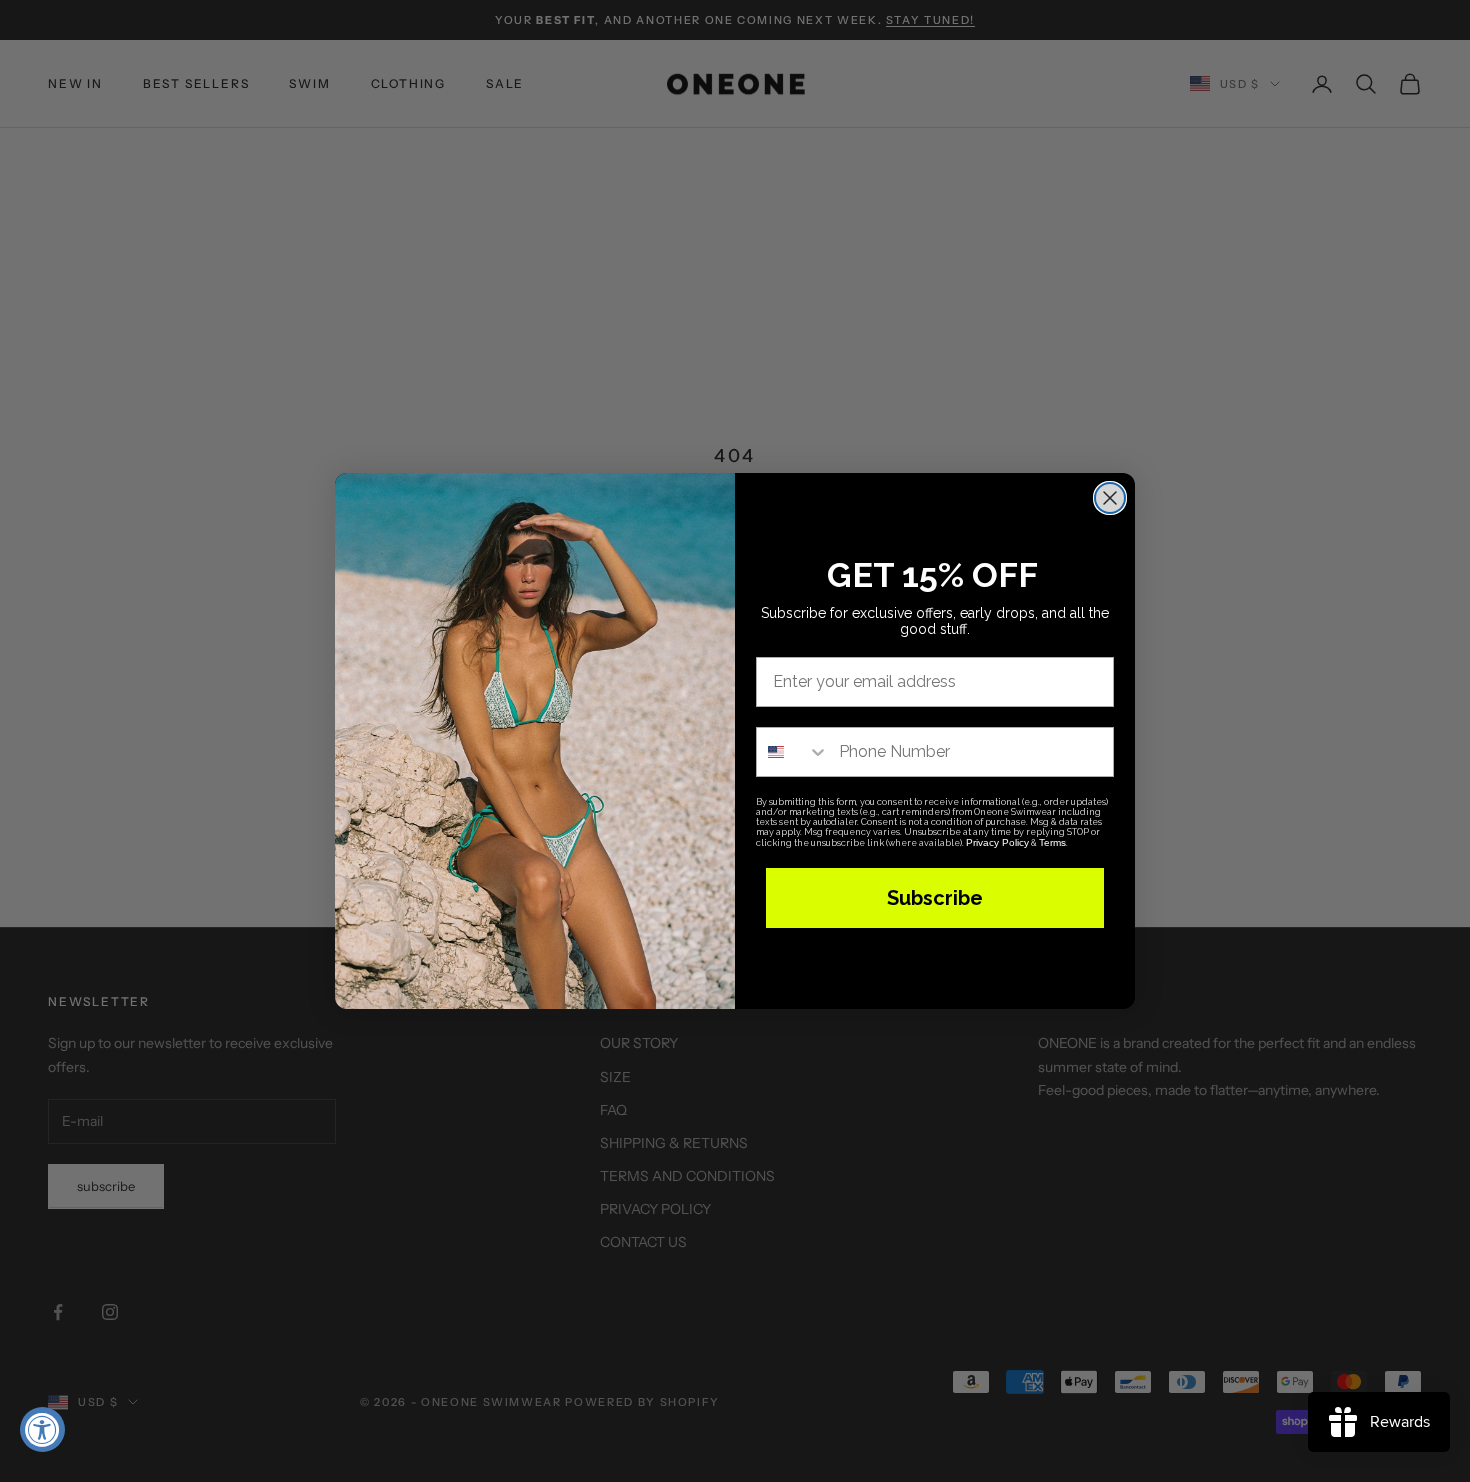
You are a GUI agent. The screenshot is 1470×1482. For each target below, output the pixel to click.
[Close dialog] (1110, 498)
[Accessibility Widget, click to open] (42, 1429)
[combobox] (793, 752)
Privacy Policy (997, 842)
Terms (1052, 842)
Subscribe (935, 898)
